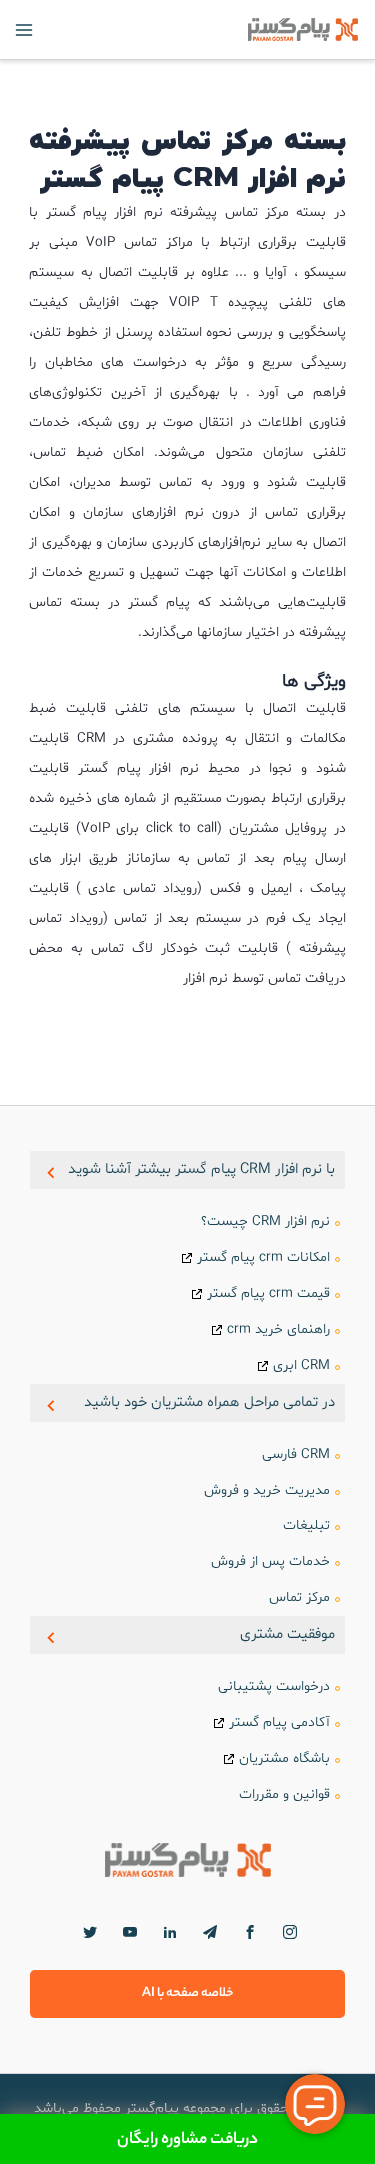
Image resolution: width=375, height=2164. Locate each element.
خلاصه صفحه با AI (188, 1993)
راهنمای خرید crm (278, 1329)
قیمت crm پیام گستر (268, 1293)
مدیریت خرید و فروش (267, 1490)
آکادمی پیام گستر (279, 1722)
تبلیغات (306, 1525)
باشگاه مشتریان (284, 1758)
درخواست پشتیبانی (274, 1686)
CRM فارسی (296, 1454)
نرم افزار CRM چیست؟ (265, 1221)
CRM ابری (301, 1365)
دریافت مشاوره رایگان (187, 2138)
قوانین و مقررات (284, 1794)
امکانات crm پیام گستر (263, 1257)
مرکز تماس (299, 1597)
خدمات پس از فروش (270, 1561)
